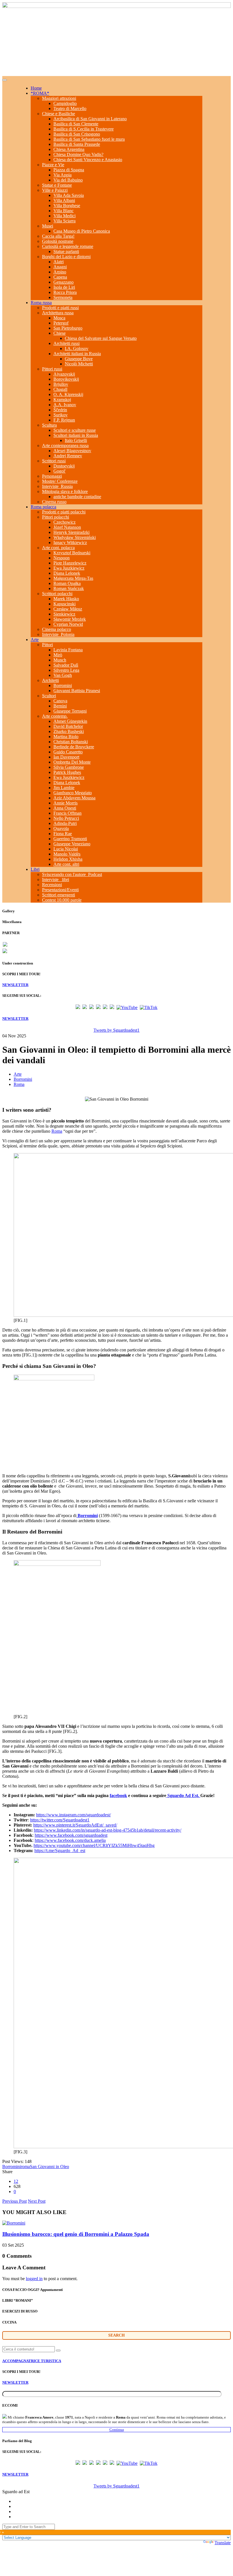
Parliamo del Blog (17, 2441)
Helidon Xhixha (68, 859)
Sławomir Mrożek (70, 619)
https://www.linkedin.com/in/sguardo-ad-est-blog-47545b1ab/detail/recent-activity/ (108, 1830)
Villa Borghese (67, 206)
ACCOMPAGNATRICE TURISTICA (32, 2361)
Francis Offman (67, 813)
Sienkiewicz (64, 614)
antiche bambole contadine (77, 497)
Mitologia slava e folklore (65, 491)
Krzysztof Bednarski (72, 553)
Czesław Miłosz (68, 609)
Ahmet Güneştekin (70, 721)
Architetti (50, 680)
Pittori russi (52, 369)
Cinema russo (54, 502)
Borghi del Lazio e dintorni (66, 257)
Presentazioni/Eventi (60, 890)
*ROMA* (40, 93)
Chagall (60, 389)
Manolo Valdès (67, 854)
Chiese (60, 333)
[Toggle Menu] (5, 80)
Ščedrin (60, 410)
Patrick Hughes (67, 772)
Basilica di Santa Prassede (77, 144)
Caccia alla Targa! (58, 236)
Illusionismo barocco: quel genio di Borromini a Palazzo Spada (76, 2234)
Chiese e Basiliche (59, 114)
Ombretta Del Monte (72, 762)
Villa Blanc (64, 211)
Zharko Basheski (69, 731)
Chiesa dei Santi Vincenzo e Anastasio (88, 160)
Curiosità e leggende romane (68, 246)
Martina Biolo (66, 737)
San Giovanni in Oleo (49, 2167)
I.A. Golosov (77, 348)
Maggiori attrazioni (59, 98)
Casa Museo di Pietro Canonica (82, 231)
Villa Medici (65, 216)
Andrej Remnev (68, 456)
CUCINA (9, 2322)
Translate (223, 2543)
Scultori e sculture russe (75, 430)
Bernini (60, 706)
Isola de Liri (64, 287)
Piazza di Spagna (69, 170)
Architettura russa (58, 313)
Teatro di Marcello (70, 109)
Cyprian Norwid (68, 624)
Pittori (47, 645)
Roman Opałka (67, 583)
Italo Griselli (76, 440)
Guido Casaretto (68, 752)
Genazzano (64, 282)
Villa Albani (64, 200)
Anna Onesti (65, 808)
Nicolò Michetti (79, 364)
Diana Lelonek (67, 573)
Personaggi (52, 476)
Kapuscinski (65, 604)
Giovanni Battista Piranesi (77, 691)
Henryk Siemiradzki (71, 532)
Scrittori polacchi (57, 594)
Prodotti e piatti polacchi (64, 512)
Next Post (37, 2201)
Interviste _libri (56, 880)
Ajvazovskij (64, 374)
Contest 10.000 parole (62, 900)
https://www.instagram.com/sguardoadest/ (73, 1815)
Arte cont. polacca (58, 548)
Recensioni (52, 885)
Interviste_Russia (57, 486)
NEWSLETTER (15, 985)
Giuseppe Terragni (70, 711)
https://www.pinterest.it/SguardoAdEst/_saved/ (75, 1825)
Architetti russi (66, 343)
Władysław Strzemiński (75, 537)
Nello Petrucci (66, 818)
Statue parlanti (66, 251)
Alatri (59, 262)
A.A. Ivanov (65, 405)
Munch (60, 660)
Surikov (61, 415)
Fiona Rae (63, 834)
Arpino (60, 272)
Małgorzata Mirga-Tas (73, 578)
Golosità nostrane (58, 241)
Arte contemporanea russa (65, 446)
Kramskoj (62, 400)
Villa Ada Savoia (69, 195)
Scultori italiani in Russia (76, 435)
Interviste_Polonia (58, 634)
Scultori (49, 696)
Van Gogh (63, 675)
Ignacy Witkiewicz (70, 543)
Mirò (58, 655)
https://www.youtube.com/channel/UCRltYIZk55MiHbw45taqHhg (94, 1845)
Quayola (61, 828)
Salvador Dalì (66, 665)
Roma (19, 1084)
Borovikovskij (66, 379)
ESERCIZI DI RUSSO (20, 2311)
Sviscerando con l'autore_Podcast (72, 874)
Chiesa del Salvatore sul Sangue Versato (101, 338)
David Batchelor (68, 726)
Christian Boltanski (71, 742)
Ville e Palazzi (55, 190)
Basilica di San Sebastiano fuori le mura (89, 139)
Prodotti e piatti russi (60, 308)
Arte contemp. (55, 716)
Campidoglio (65, 103)
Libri (35, 869)
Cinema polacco (57, 629)
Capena (60, 277)
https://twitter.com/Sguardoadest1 (60, 1820)
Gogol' (60, 471)
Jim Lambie (64, 788)
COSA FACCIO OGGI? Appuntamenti (33, 2290)
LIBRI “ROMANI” (18, 2300)
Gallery (9, 911)
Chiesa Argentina (69, 149)
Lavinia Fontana (68, 650)
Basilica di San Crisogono (77, 134)
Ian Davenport (66, 757)
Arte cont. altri (66, 864)
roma (25, 2167)
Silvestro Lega (66, 670)
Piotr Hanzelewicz (70, 563)
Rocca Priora (65, 292)
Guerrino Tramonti (70, 839)
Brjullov (61, 384)
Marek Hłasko (66, 599)
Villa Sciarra (65, 221)
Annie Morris (65, 803)
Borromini (63, 685)
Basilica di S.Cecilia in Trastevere (84, 129)
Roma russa (41, 303)
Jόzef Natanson (67, 527)
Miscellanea (12, 922)
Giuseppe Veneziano (72, 844)
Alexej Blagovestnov (72, 451)
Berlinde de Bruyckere (74, 747)
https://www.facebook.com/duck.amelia (70, 1840)
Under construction (18, 963)
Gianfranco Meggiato (73, 793)
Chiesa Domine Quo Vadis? (78, 154)
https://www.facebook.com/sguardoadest (71, 1835)
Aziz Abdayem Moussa (74, 798)
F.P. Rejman (64, 420)
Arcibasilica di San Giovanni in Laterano (90, 119)
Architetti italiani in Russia (77, 354)
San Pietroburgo (68, 328)
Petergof (61, 323)
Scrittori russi (54, 461)
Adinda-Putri (65, 823)
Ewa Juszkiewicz (69, 568)
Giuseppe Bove (79, 359)
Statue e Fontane (57, 185)
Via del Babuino (68, 180)
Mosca (59, 318)
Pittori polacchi (56, 517)
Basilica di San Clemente (76, 124)
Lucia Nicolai (66, 849)
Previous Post (14, 2201)
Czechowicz (65, 522)
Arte (35, 640)
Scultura (49, 425)
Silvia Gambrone (69, 767)
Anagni (60, 267)
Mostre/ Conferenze (60, 481)
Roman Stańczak (69, 588)
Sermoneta (63, 297)
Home (36, 88)
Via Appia (63, 175)
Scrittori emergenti (59, 895)
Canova (60, 701)
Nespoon (62, 558)
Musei (48, 226)
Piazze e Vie (53, 165)
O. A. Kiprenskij (68, 394)
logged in (34, 2279)
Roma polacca (43, 507)
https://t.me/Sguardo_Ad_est (60, 1851)
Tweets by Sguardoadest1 (116, 1030)
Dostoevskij (64, 466)
